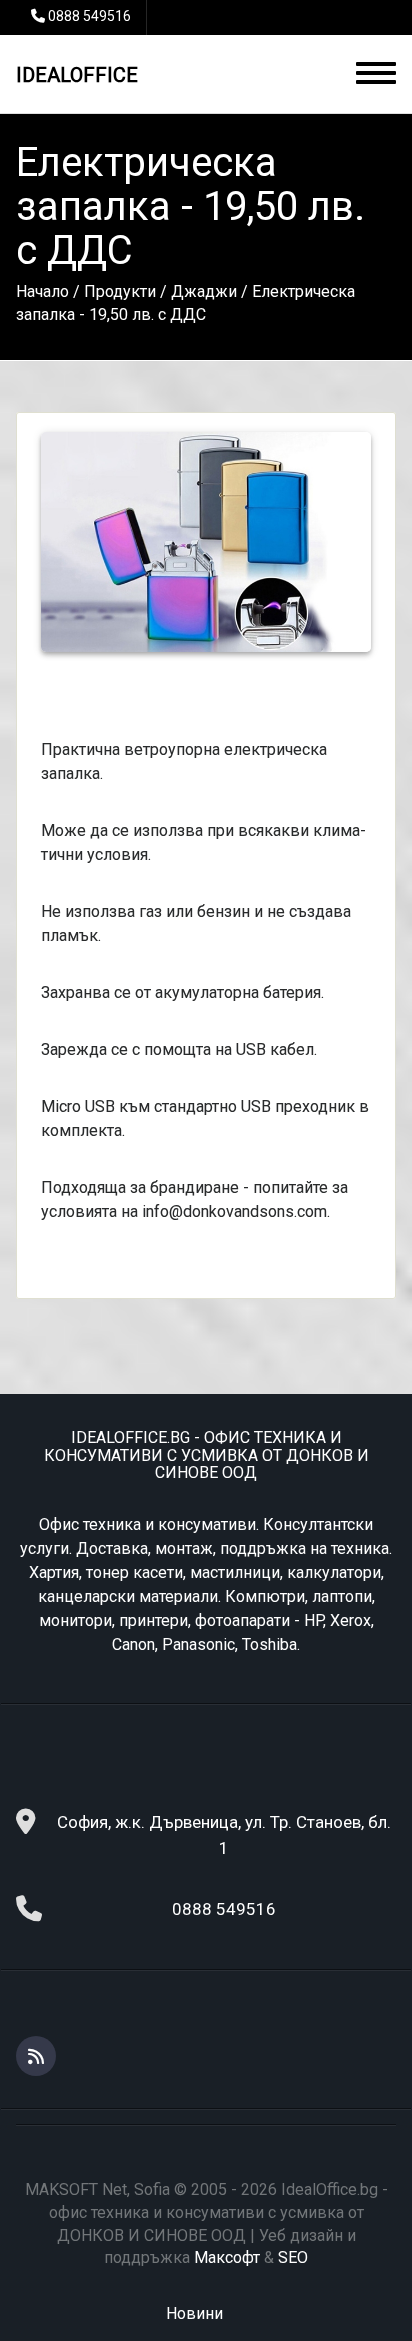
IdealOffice (77, 75)
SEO (293, 2257)
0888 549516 (89, 16)
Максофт (227, 2257)
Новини (194, 2313)
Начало (42, 291)
